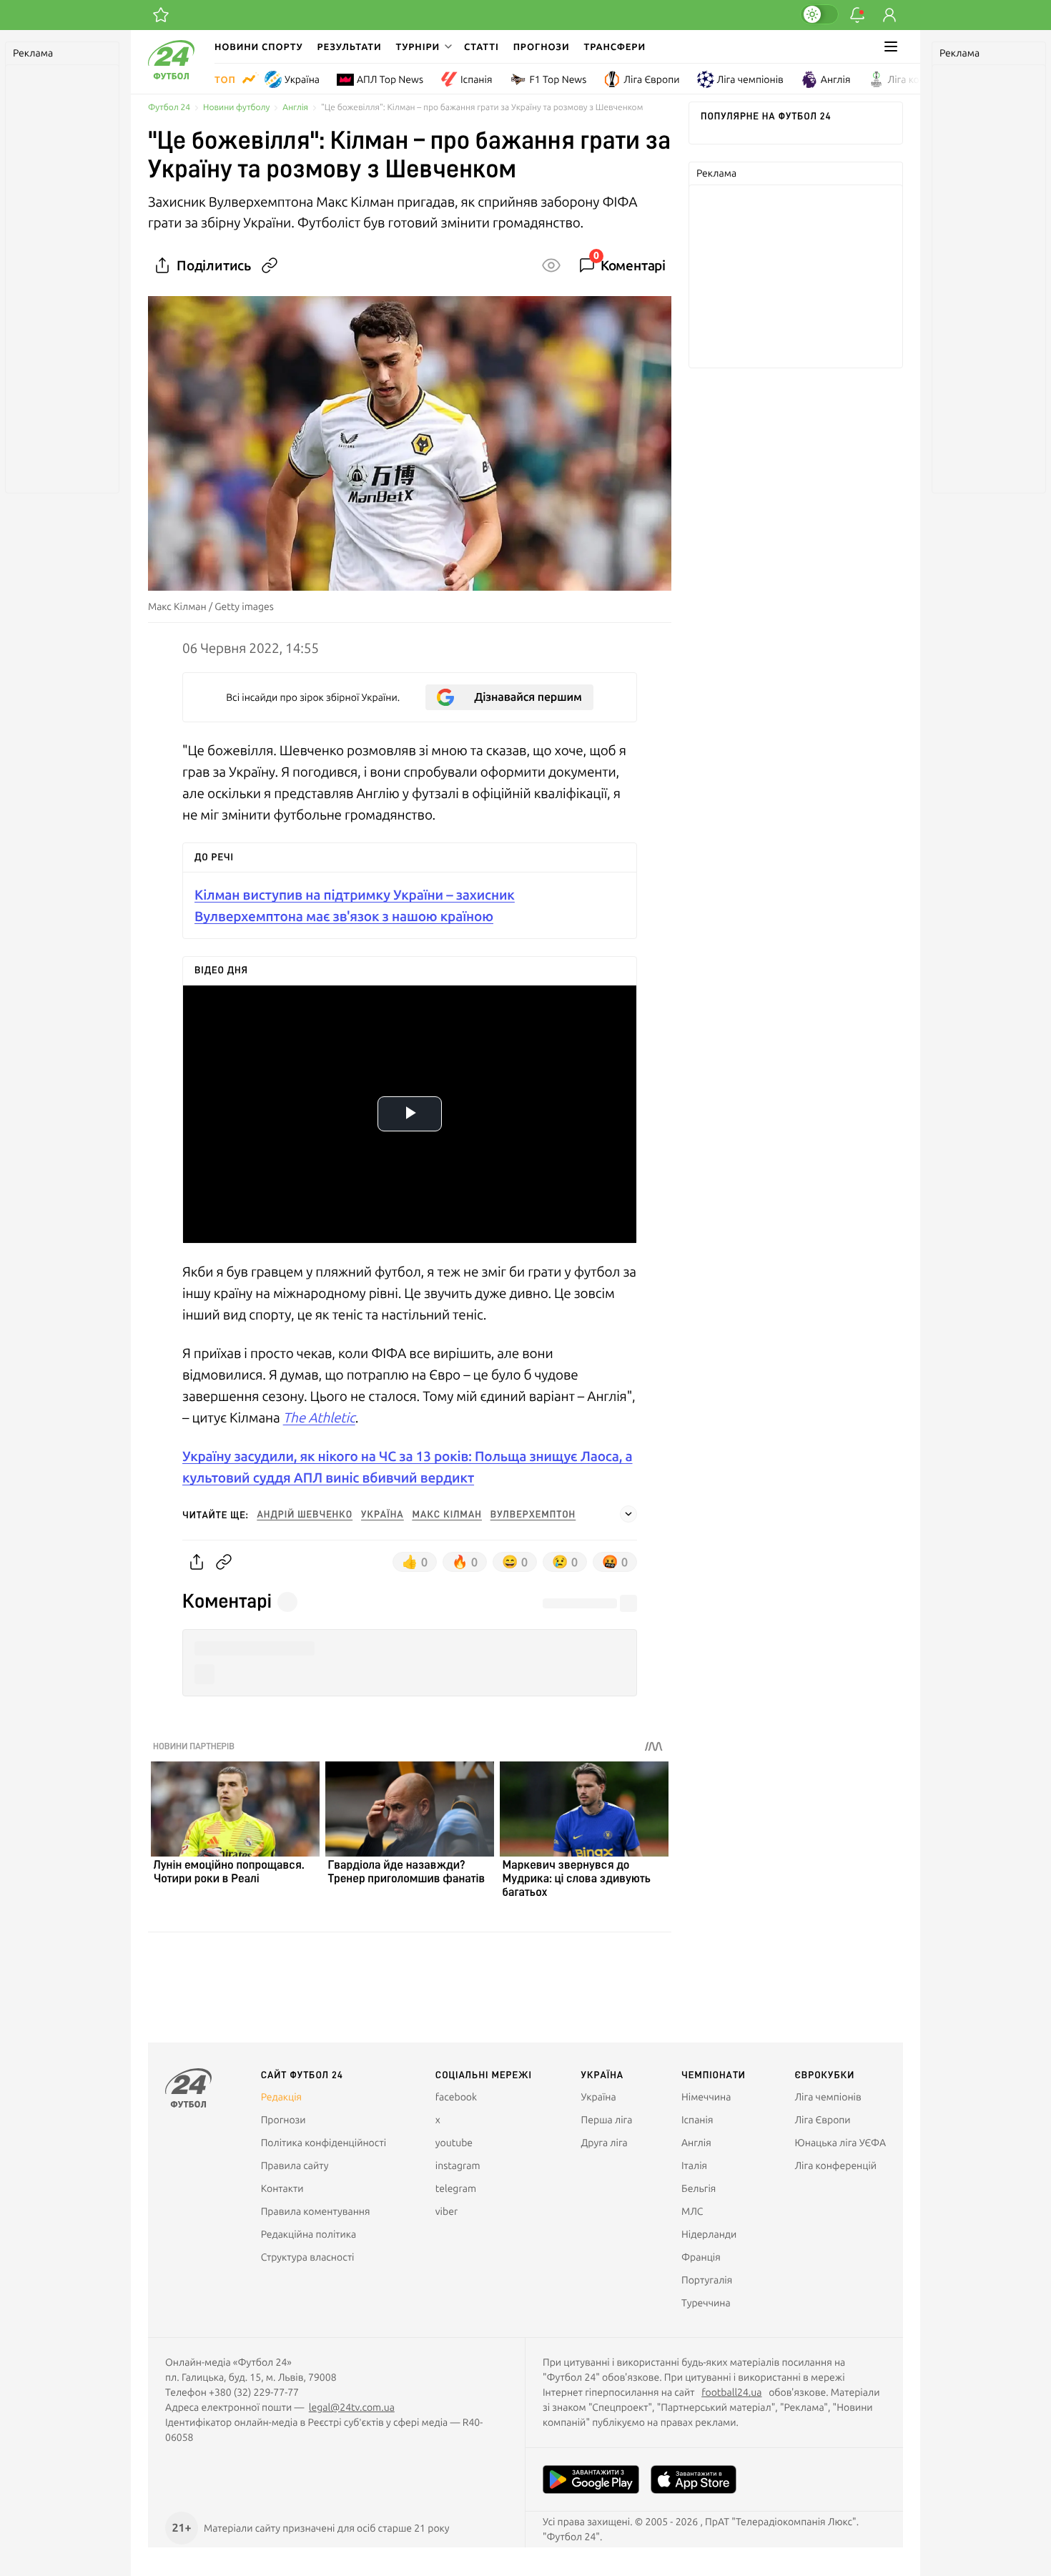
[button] (423, 46)
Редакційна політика (309, 2234)
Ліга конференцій (929, 79)
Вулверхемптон (533, 1515)
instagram (458, 2165)
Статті (482, 46)
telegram (456, 2188)
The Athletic (319, 1417)
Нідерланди (709, 2234)
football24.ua (731, 2392)
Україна (302, 79)
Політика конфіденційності (324, 2143)
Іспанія (476, 79)
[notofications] (857, 15)
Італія (694, 2165)
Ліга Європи (651, 79)
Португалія (707, 2280)
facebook (456, 2097)
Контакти (282, 2188)
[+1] (161, 15)
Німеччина (706, 2097)
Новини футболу (236, 108)
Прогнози (542, 46)
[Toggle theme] (819, 14)
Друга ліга (605, 2143)
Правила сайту (295, 2165)
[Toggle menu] (891, 46)
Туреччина (706, 2303)
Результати (350, 46)
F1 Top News (558, 79)
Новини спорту (259, 46)
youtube (454, 2143)
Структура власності (308, 2257)
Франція (701, 2257)
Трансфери (615, 46)
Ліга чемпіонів (750, 79)
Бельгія (699, 2188)
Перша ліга (607, 2120)
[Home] (171, 76)
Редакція (282, 2097)
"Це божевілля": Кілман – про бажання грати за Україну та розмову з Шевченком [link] (482, 108)
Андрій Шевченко (305, 1515)
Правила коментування (316, 2211)
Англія (836, 79)
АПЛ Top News (390, 79)
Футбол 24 (169, 108)
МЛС (692, 2211)
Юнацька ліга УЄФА (840, 2143)
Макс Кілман (447, 1515)
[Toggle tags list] (628, 1514)
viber (446, 2211)
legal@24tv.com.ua (352, 2407)
